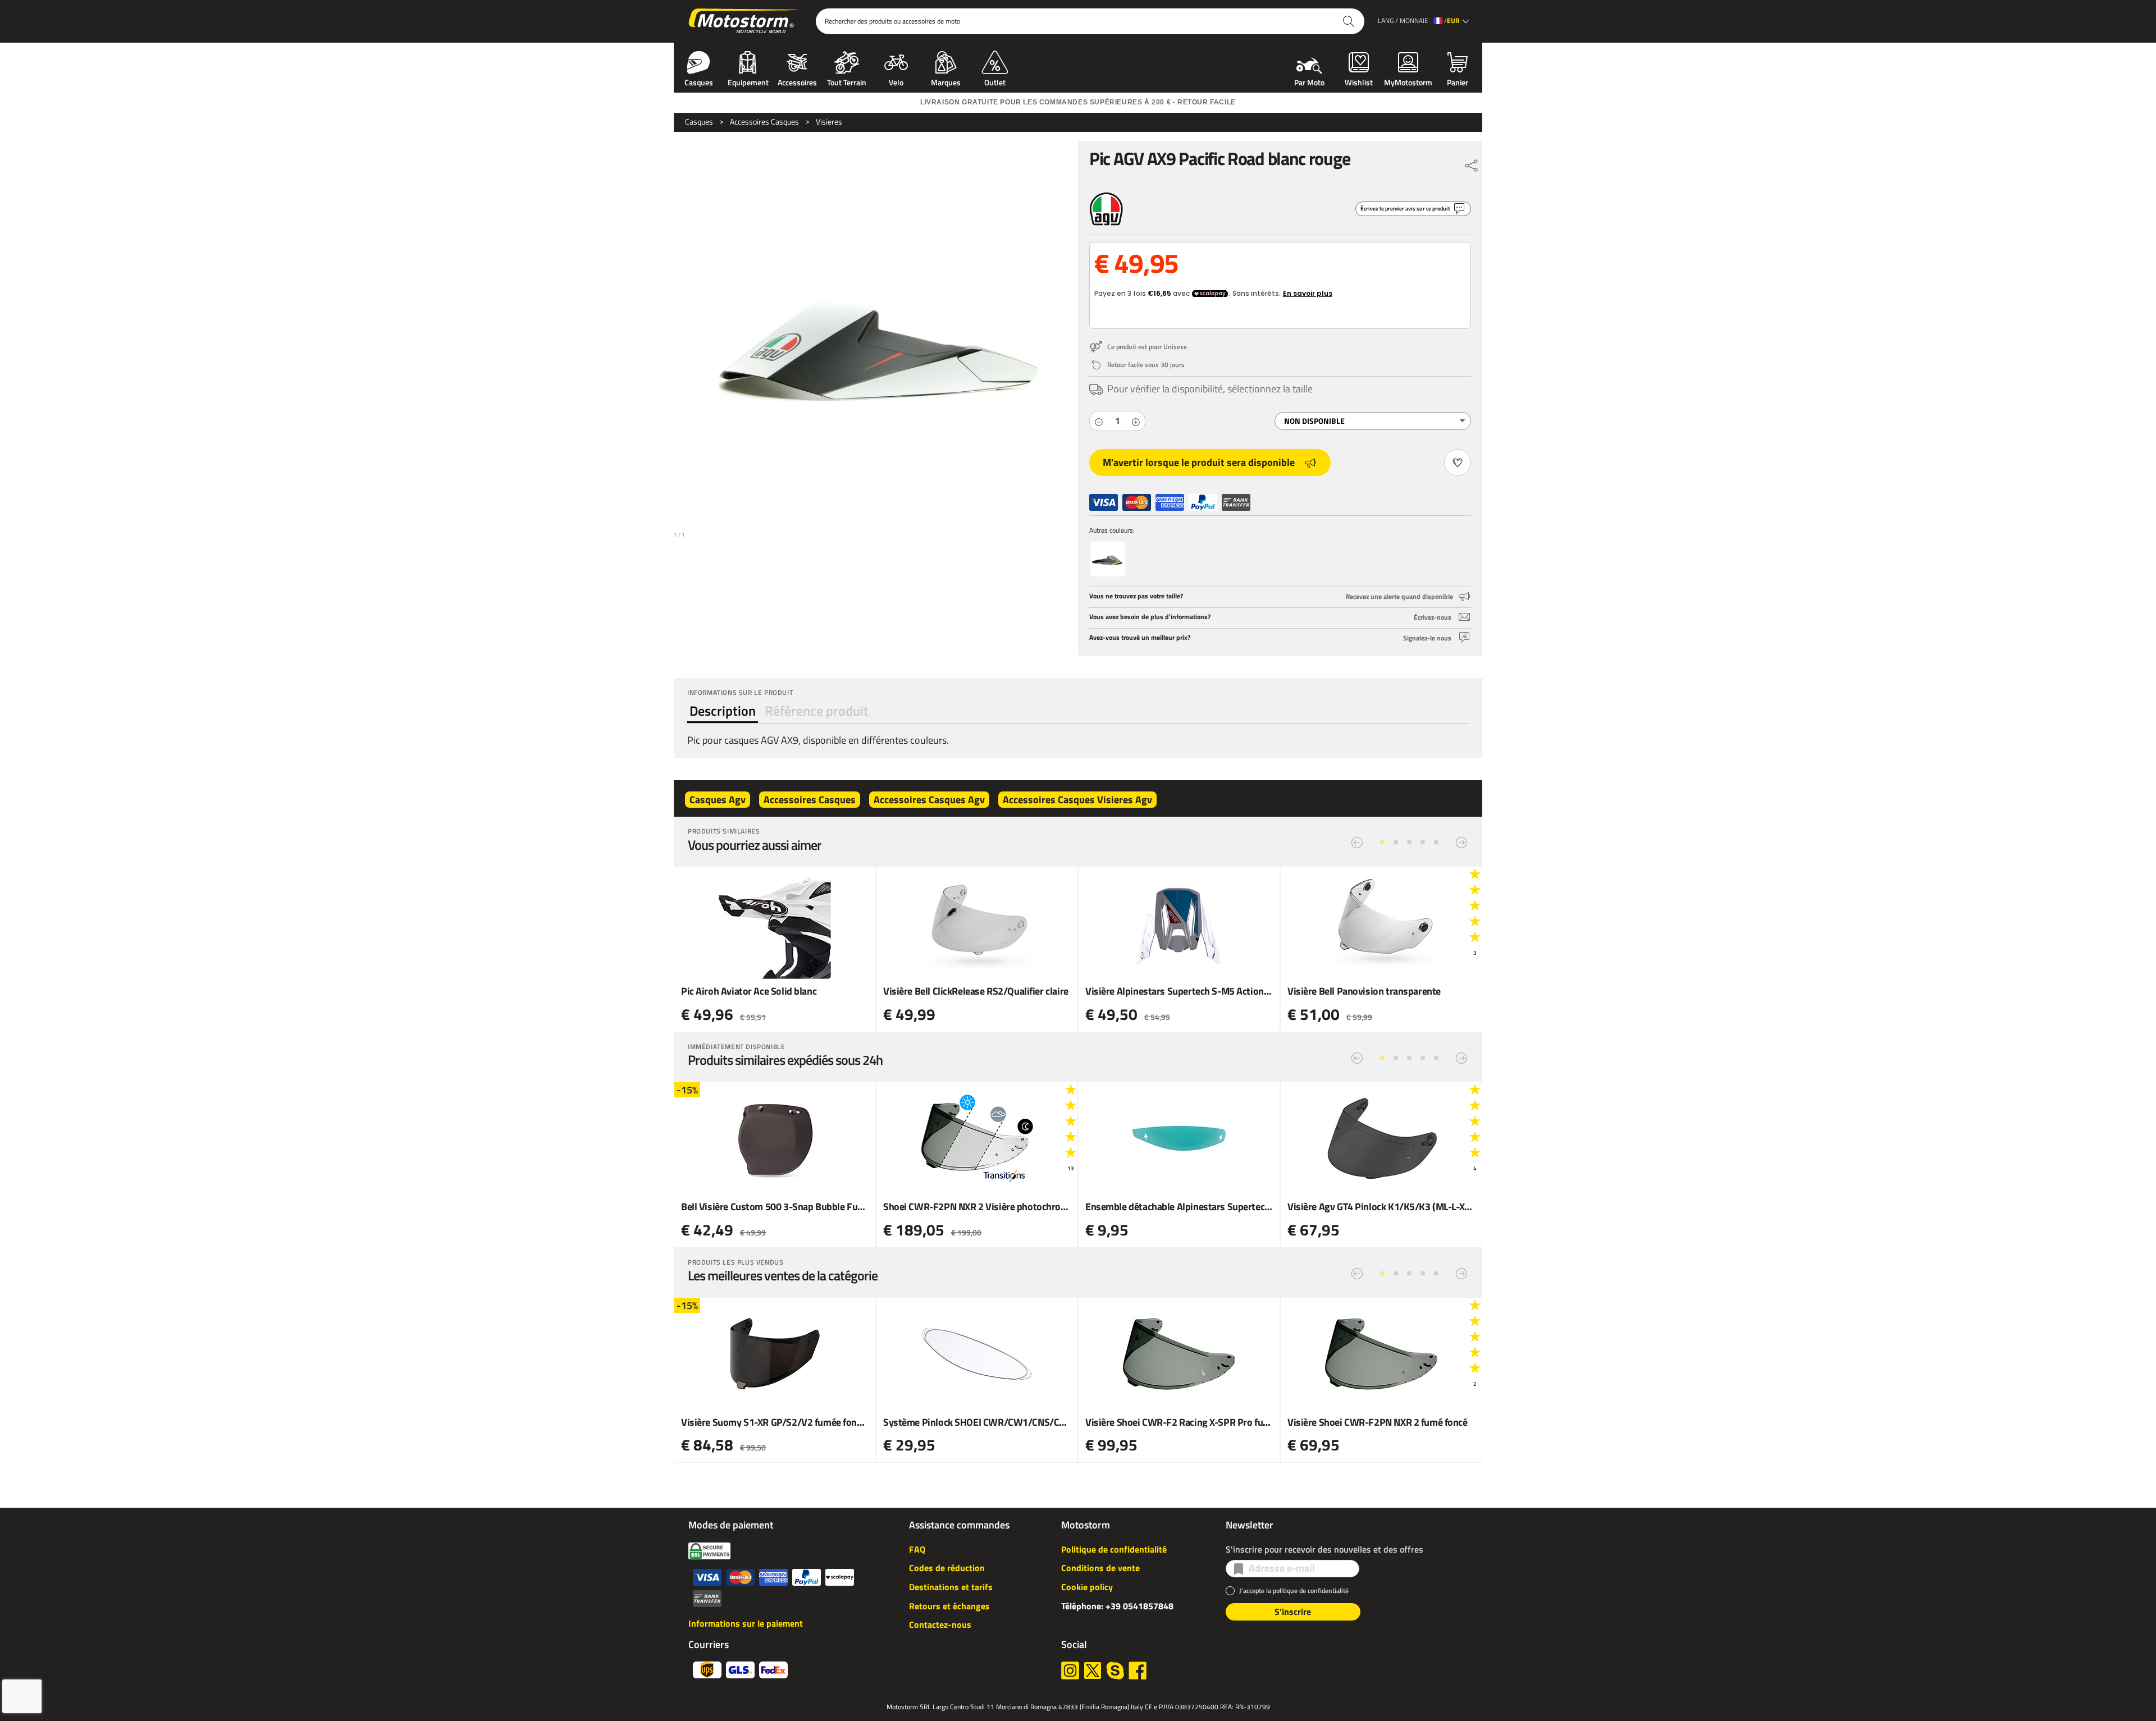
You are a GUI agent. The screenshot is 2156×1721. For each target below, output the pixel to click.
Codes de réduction (947, 1568)
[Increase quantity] (1136, 421)
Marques (946, 81)
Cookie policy (1087, 1587)
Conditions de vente (1100, 1568)
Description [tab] (723, 711)
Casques (699, 81)
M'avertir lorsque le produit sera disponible (1199, 462)
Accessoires (797, 81)
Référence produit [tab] (817, 711)
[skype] (1115, 1670)
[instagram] (1070, 1670)
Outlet (995, 81)
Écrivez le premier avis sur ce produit (1405, 209)
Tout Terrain (847, 81)
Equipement (748, 81)
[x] (1093, 1670)
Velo (896, 81)
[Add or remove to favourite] (1458, 463)
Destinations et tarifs (951, 1587)
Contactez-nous (940, 1624)
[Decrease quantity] (1099, 421)
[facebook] (1138, 1670)
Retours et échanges (949, 1606)
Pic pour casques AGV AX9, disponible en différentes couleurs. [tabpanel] (818, 740)
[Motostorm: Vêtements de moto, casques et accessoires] (745, 21)
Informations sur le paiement (746, 1623)
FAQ (917, 1549)
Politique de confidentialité (1114, 1549)
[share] (1472, 163)
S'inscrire (1293, 1612)
